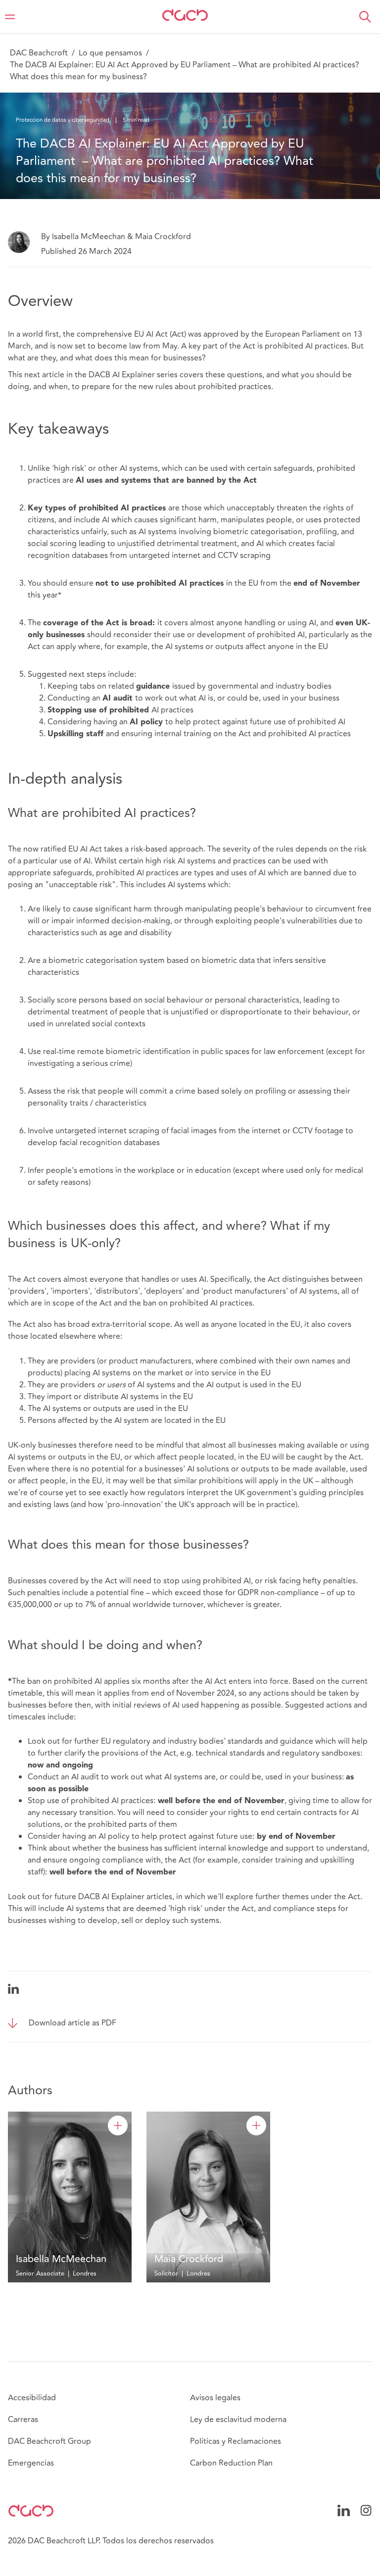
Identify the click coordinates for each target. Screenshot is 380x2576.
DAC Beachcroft (39, 53)
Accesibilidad (32, 2398)
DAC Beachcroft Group (49, 2441)
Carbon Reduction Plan (231, 2463)
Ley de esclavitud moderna (238, 2420)
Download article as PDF (72, 2023)
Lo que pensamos (110, 53)
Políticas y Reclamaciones (236, 2441)
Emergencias (31, 2463)
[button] (365, 17)
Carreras (23, 2420)
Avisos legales (215, 2398)
